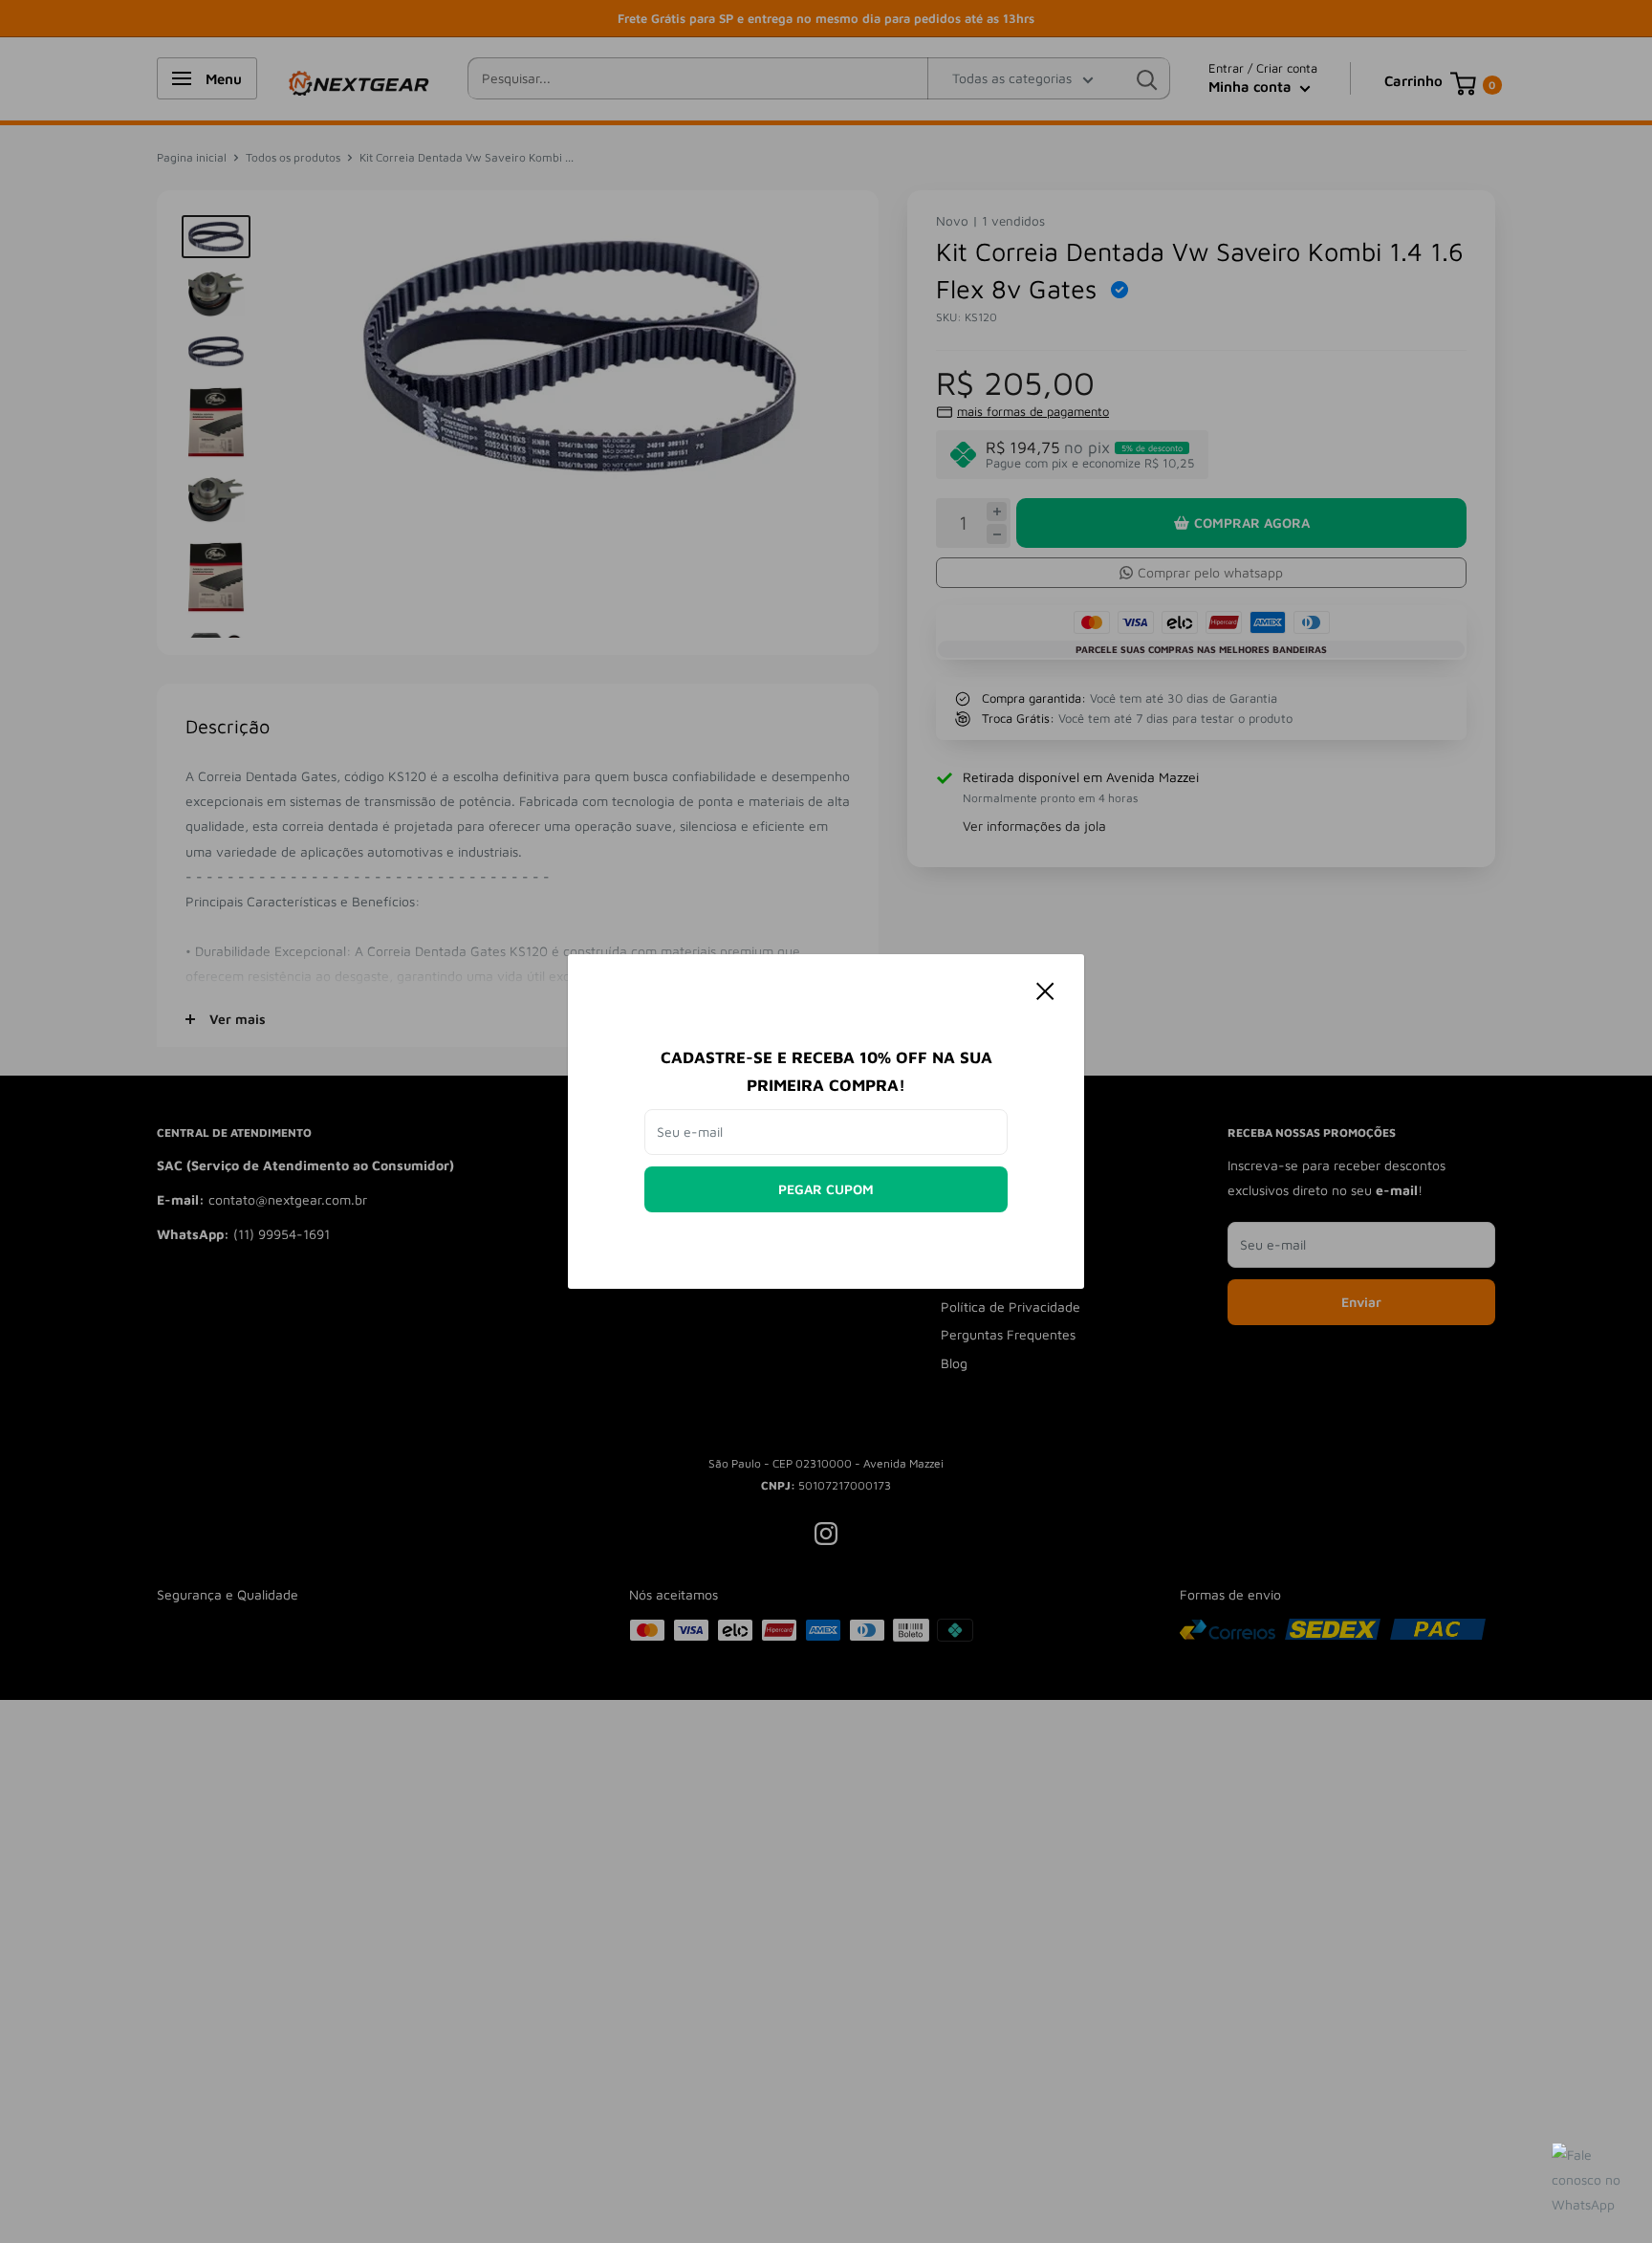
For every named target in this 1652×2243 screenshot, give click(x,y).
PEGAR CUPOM (826, 1189)
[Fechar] (1046, 990)
